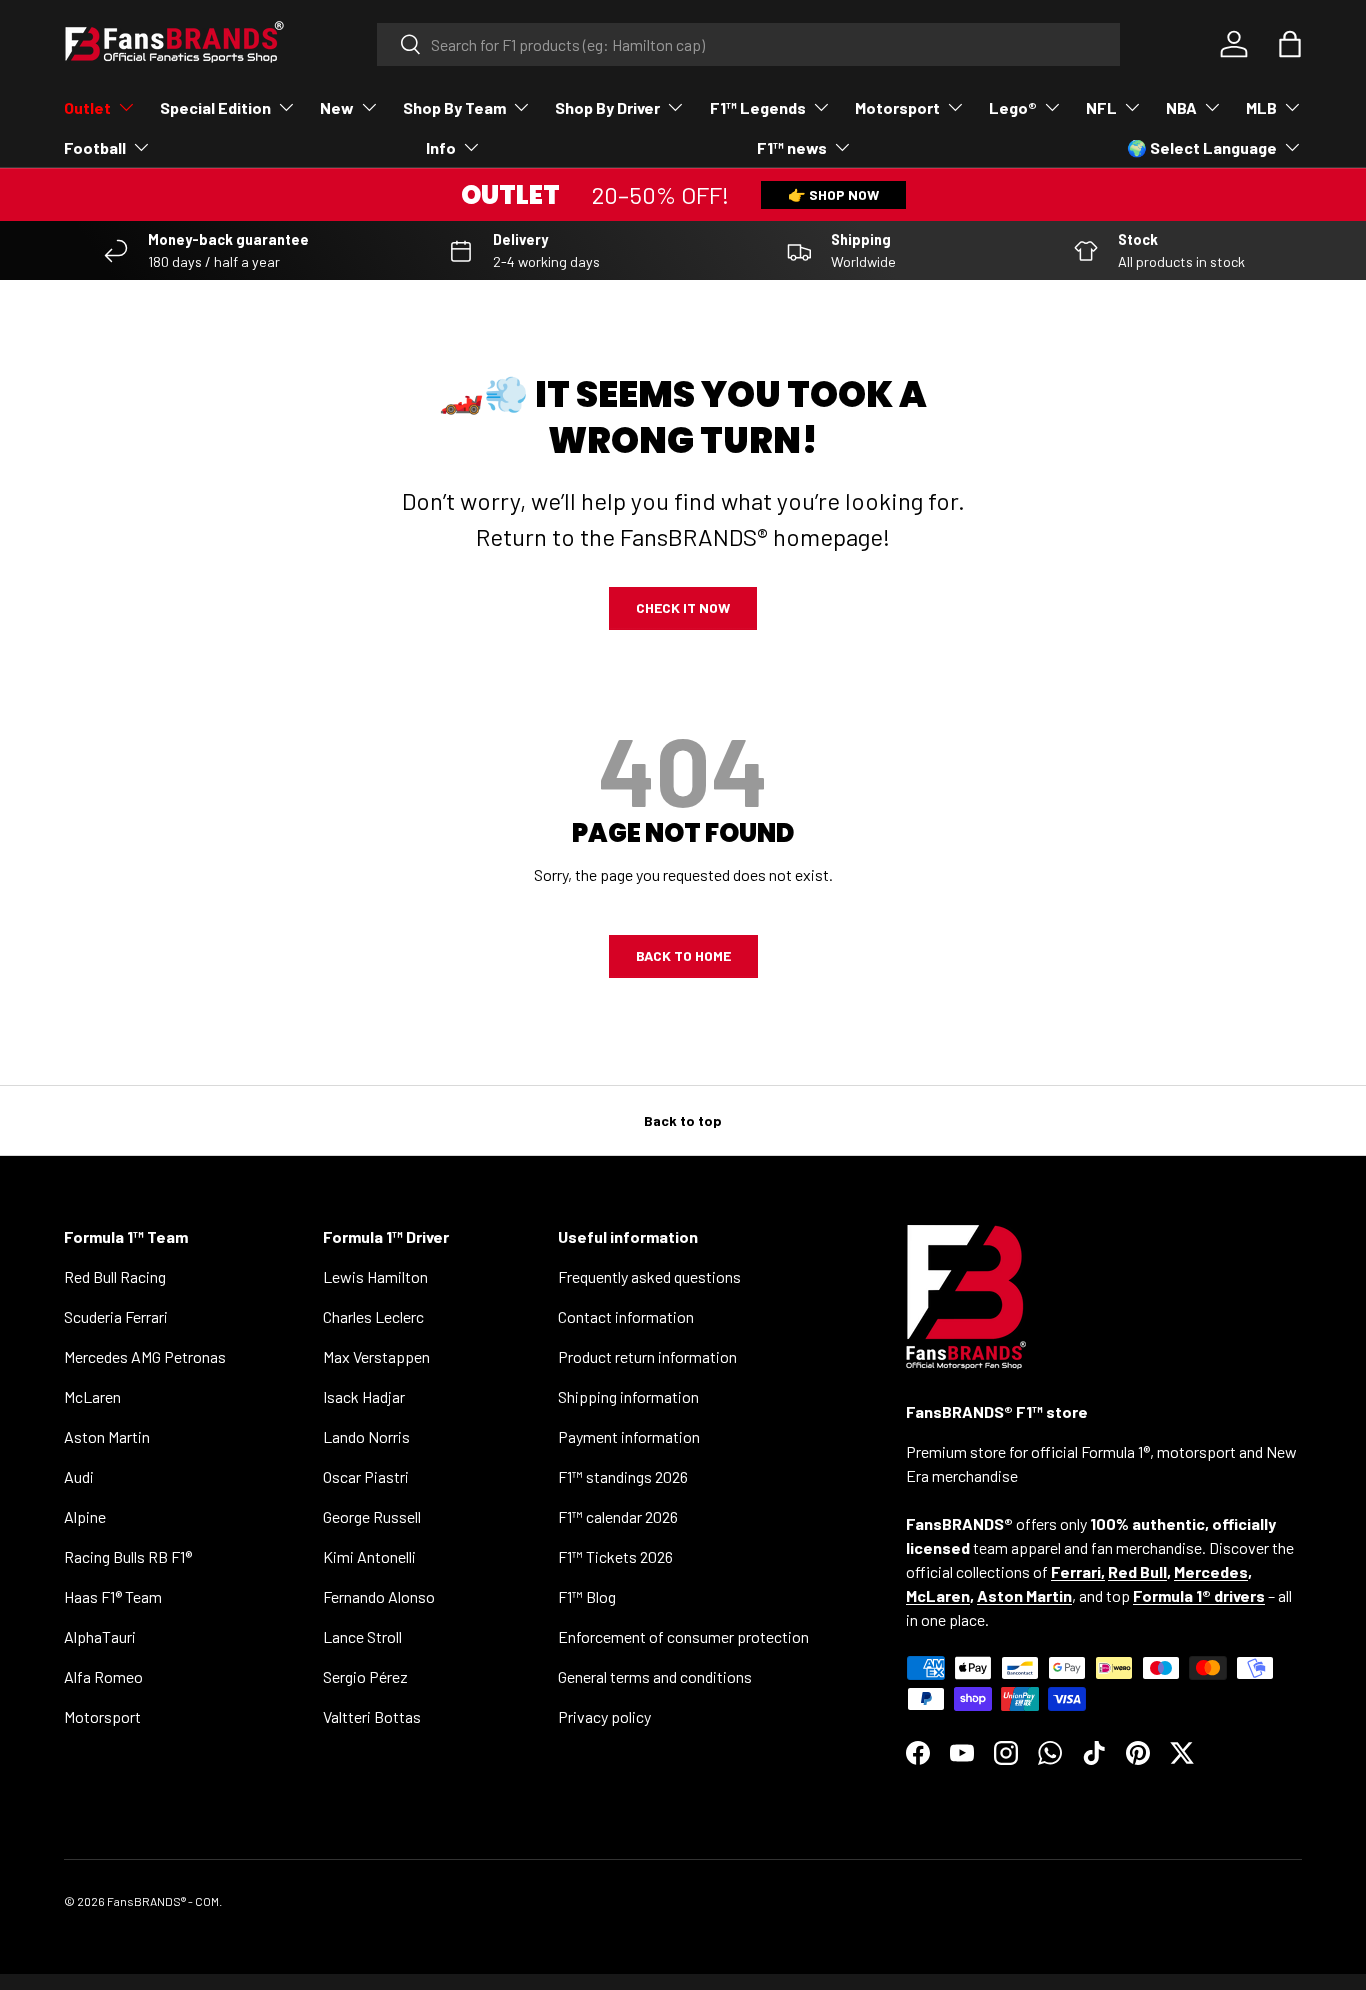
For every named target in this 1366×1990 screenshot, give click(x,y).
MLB (1261, 107)
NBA (1181, 107)
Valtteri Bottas (372, 1716)
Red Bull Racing (115, 1276)
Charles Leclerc (373, 1316)
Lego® (1013, 107)
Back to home (683, 955)
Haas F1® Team (113, 1596)
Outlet (87, 107)
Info (441, 147)
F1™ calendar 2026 (618, 1516)
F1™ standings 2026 (623, 1476)
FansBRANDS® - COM (163, 1901)
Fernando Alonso (379, 1596)
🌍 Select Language (1202, 147)
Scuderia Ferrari (116, 1316)
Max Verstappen (376, 1356)
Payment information (629, 1436)
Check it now (683, 607)
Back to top (683, 1120)
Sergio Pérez (365, 1676)
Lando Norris (366, 1436)
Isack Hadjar (364, 1396)
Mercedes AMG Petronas (145, 1356)
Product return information (647, 1356)
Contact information (626, 1316)
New (337, 107)
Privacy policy (604, 1716)
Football (95, 147)
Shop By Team (454, 107)
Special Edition (215, 107)
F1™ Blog (587, 1596)
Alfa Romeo (103, 1676)
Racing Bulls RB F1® (128, 1556)
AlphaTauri (100, 1636)
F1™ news (792, 147)
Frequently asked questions (649, 1276)
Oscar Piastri (366, 1476)
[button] (1290, 44)
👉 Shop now (833, 194)
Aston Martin (107, 1436)
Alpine (85, 1516)
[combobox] (748, 44)
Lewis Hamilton (375, 1276)
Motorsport (897, 107)
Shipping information (628, 1396)
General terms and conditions (655, 1676)
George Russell (372, 1516)
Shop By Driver (607, 107)
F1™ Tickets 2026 (615, 1556)
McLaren (92, 1396)
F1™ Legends (758, 107)
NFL (1101, 107)
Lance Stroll (362, 1636)
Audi (79, 1476)
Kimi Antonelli (369, 1556)
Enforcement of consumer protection (683, 1636)
